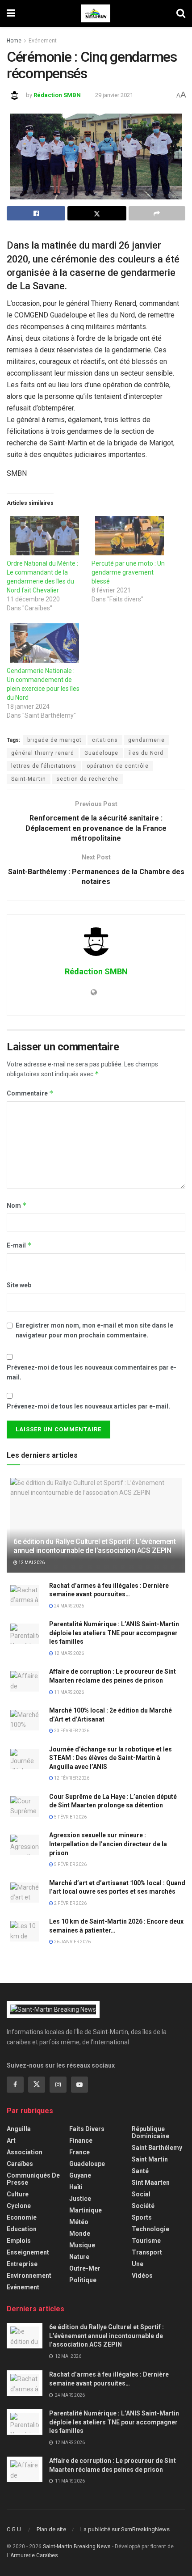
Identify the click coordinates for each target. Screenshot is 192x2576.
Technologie (150, 2229)
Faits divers (87, 2129)
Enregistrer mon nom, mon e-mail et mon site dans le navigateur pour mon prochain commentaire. (94, 1330)
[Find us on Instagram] (58, 2085)
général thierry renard (43, 753)
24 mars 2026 (69, 1606)
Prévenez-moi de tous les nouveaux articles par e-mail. (88, 1406)
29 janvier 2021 (114, 95)
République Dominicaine (150, 2132)
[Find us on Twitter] (37, 2085)
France (79, 2152)
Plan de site (51, 2529)
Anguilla (19, 2129)
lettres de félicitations (44, 766)
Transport (147, 2252)
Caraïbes (20, 2164)
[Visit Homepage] (96, 13)
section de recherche (87, 779)
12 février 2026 (71, 1778)
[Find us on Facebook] (15, 2085)
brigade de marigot (54, 740)
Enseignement (28, 2252)
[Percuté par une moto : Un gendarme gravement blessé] (129, 536)
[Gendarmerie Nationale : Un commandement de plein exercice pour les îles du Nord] (45, 643)
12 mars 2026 (69, 1653)
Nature (79, 2257)
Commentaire (30, 1093)
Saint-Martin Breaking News (77, 2546)
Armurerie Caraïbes (34, 2555)
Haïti (76, 2187)
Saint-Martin (29, 779)
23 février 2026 (71, 1731)
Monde (80, 2233)
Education (22, 2229)
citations (105, 740)
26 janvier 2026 (72, 1942)
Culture (18, 2194)
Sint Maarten (151, 2183)
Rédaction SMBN (57, 95)
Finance (81, 2140)
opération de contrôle (118, 766)
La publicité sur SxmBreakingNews (125, 2529)
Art (11, 2140)
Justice (80, 2199)
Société (143, 2206)
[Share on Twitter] (97, 213)
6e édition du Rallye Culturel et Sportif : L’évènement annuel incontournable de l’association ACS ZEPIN (95, 1546)
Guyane (80, 2175)
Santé (140, 2171)
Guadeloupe (101, 753)
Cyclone (19, 2206)
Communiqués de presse (33, 2179)
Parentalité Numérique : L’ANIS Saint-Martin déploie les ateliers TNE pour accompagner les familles (114, 1633)
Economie (22, 2217)
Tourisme (146, 2241)
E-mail (19, 1245)
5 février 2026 (70, 1817)
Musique (82, 2245)
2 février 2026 (70, 1903)
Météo (79, 2222)
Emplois (19, 2241)
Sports (142, 2217)
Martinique (86, 2210)
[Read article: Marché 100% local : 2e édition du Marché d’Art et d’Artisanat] (25, 1719)
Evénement (43, 41)
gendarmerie (146, 740)
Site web (19, 1285)
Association (25, 2152)
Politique (83, 2280)
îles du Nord (146, 753)
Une (138, 2264)
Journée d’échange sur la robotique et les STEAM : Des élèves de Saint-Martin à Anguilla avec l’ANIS (111, 1758)
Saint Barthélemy (157, 2148)
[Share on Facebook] (36, 213)
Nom (17, 1205)
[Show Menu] (11, 13)
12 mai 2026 (31, 1563)
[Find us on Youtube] (79, 2085)
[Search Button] (181, 13)
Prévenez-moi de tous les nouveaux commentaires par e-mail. (92, 1372)
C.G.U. (15, 2529)
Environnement (29, 2276)
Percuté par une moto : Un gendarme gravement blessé (128, 572)
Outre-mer (85, 2268)
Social (141, 2194)
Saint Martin (150, 2159)
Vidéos (142, 2276)
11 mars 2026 (69, 1692)
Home (14, 41)
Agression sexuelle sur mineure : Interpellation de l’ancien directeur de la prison (108, 1844)
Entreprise (22, 2264)
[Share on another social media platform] (157, 213)
